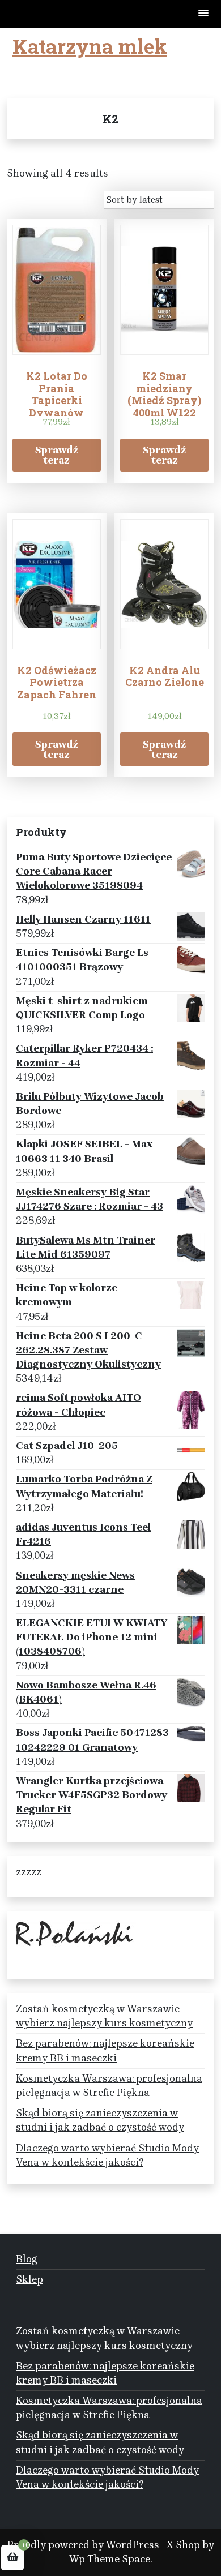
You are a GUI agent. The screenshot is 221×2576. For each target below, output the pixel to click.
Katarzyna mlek (90, 46)
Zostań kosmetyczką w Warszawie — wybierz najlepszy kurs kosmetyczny (104, 2016)
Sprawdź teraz (57, 455)
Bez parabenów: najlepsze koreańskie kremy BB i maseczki (105, 2050)
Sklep (29, 2279)
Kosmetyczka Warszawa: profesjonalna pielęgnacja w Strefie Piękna (109, 2086)
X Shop (183, 2545)
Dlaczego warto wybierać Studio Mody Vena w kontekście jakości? (107, 2155)
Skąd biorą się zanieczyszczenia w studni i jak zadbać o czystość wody (100, 2120)
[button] (204, 14)
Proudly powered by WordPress (83, 2545)
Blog (27, 2259)
